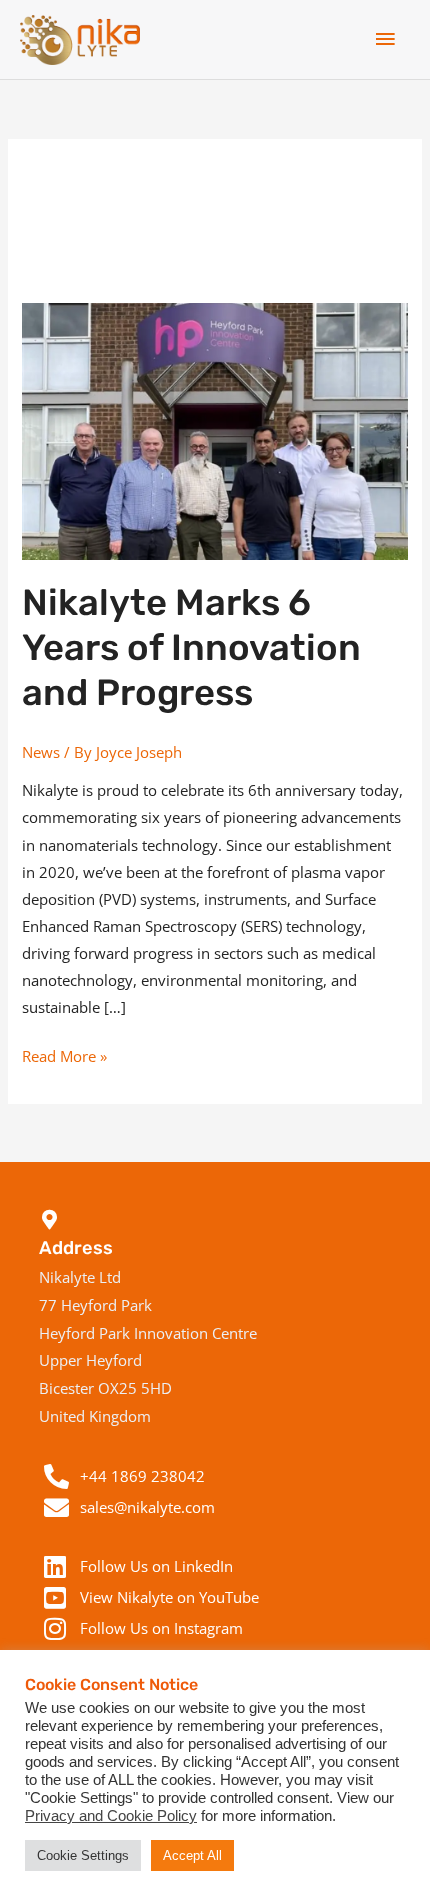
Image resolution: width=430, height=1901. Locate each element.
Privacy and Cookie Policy (111, 1816)
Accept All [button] (192, 1855)
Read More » (64, 1054)
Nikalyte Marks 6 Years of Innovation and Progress (191, 647)
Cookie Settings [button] (83, 1855)
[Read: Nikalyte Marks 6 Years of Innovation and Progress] (214, 429)
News (41, 752)
